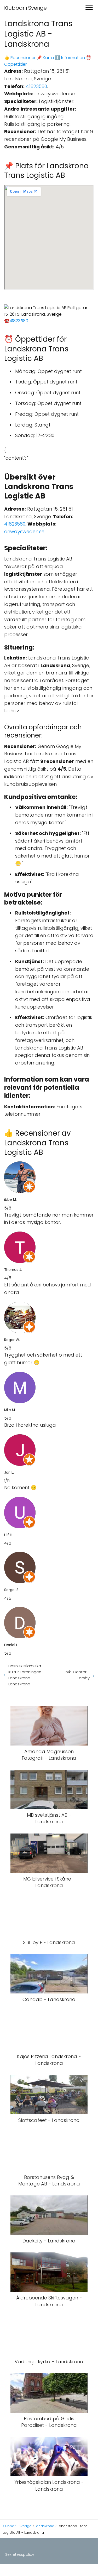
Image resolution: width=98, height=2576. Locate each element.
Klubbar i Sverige (25, 8)
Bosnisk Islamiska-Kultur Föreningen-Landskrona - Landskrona (26, 1675)
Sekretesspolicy (20, 2554)
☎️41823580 (16, 321)
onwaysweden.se (24, 531)
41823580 (36, 86)
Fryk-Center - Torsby (77, 1675)
